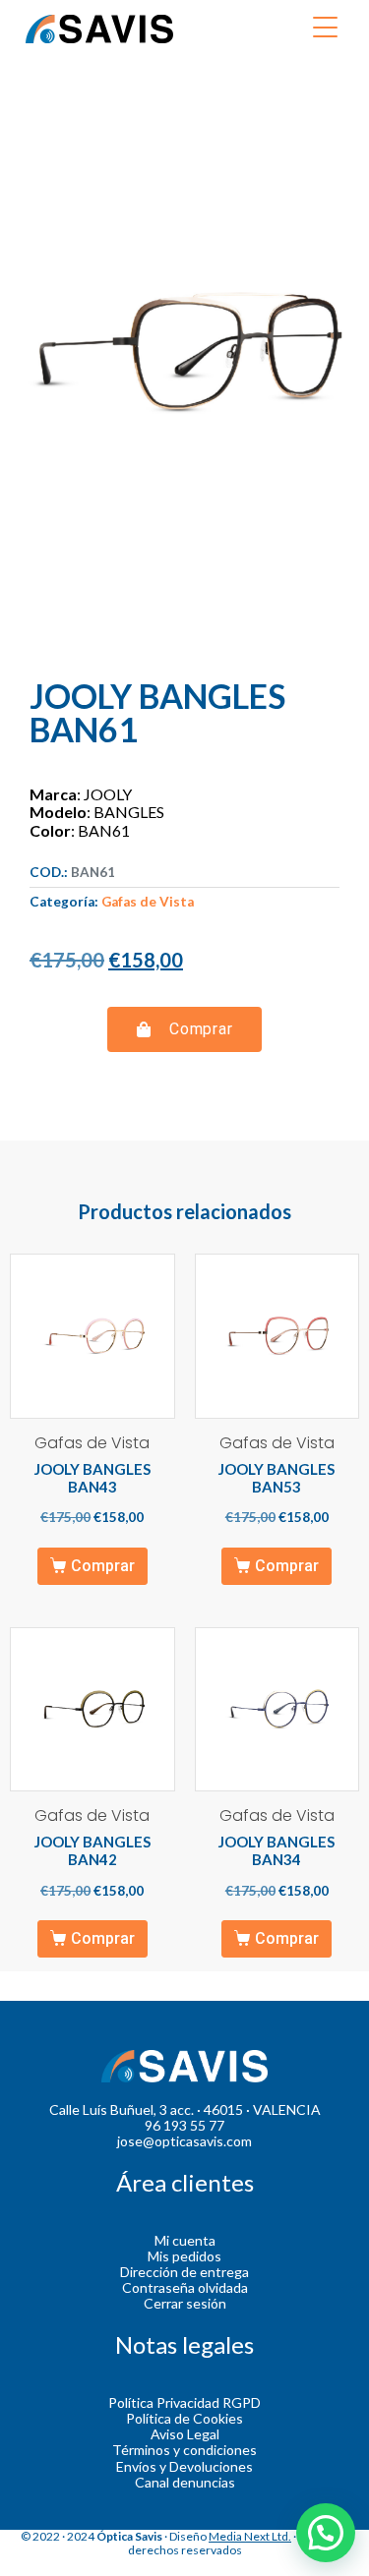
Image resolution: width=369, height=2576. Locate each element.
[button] (185, 1029)
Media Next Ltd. (250, 2536)
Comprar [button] (103, 1566)
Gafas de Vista (148, 902)
